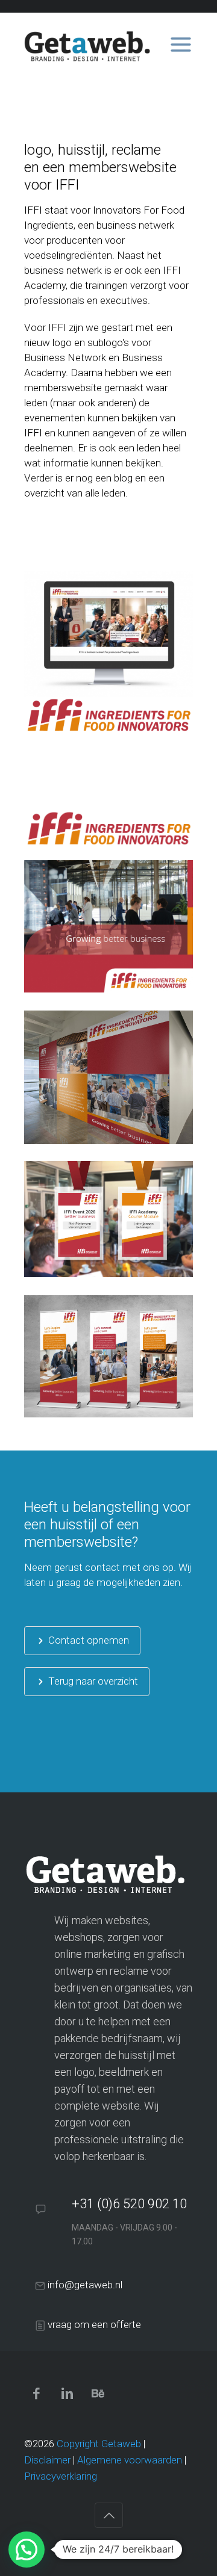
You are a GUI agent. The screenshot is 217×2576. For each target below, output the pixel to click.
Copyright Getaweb (99, 2444)
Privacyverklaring (61, 2476)
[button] (27, 2550)
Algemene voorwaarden (130, 2460)
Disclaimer (47, 2460)
